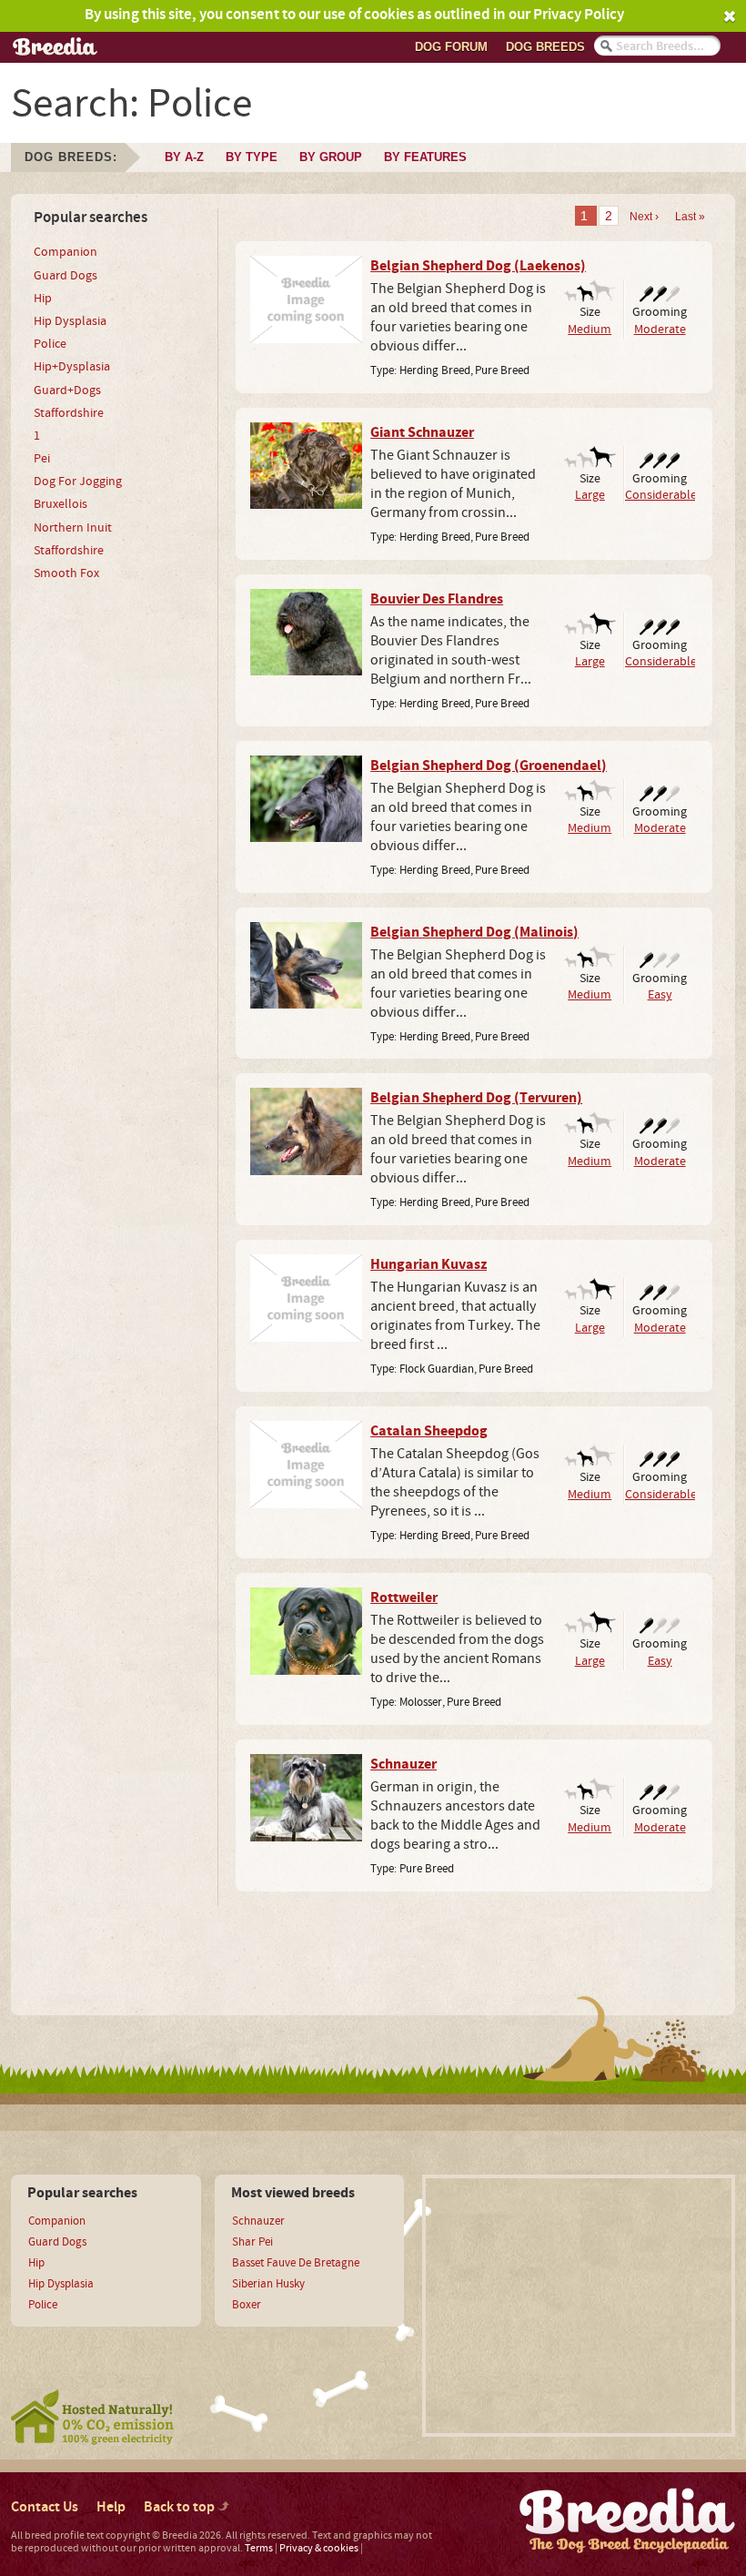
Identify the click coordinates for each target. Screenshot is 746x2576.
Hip (43, 299)
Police (50, 344)
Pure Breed (502, 370)
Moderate (660, 329)
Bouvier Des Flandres (437, 599)
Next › (644, 217)
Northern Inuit (73, 528)
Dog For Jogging (78, 482)
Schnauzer (403, 1764)
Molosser (421, 1702)
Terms (259, 2548)
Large (590, 495)
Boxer (247, 2305)
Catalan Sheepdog (429, 1431)
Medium (590, 329)
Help (111, 2507)
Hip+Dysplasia (72, 367)
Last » (690, 217)
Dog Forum (451, 47)
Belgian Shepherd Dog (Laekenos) (478, 266)
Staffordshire (69, 413)
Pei (42, 459)
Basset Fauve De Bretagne (296, 2263)
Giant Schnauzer (422, 432)
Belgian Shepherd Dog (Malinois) (474, 932)
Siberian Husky (268, 2284)
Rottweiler (404, 1597)
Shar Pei (252, 2242)
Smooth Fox (66, 573)
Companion (66, 252)
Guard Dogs (66, 276)
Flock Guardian (437, 1369)
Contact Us (45, 2507)
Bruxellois (60, 504)
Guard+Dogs (67, 390)
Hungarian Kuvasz (428, 1264)
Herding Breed (435, 370)
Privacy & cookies (319, 2548)
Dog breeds (545, 47)
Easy (660, 994)
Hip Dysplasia (70, 321)
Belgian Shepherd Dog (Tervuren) (476, 1098)
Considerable (661, 495)
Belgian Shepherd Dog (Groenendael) (489, 766)
